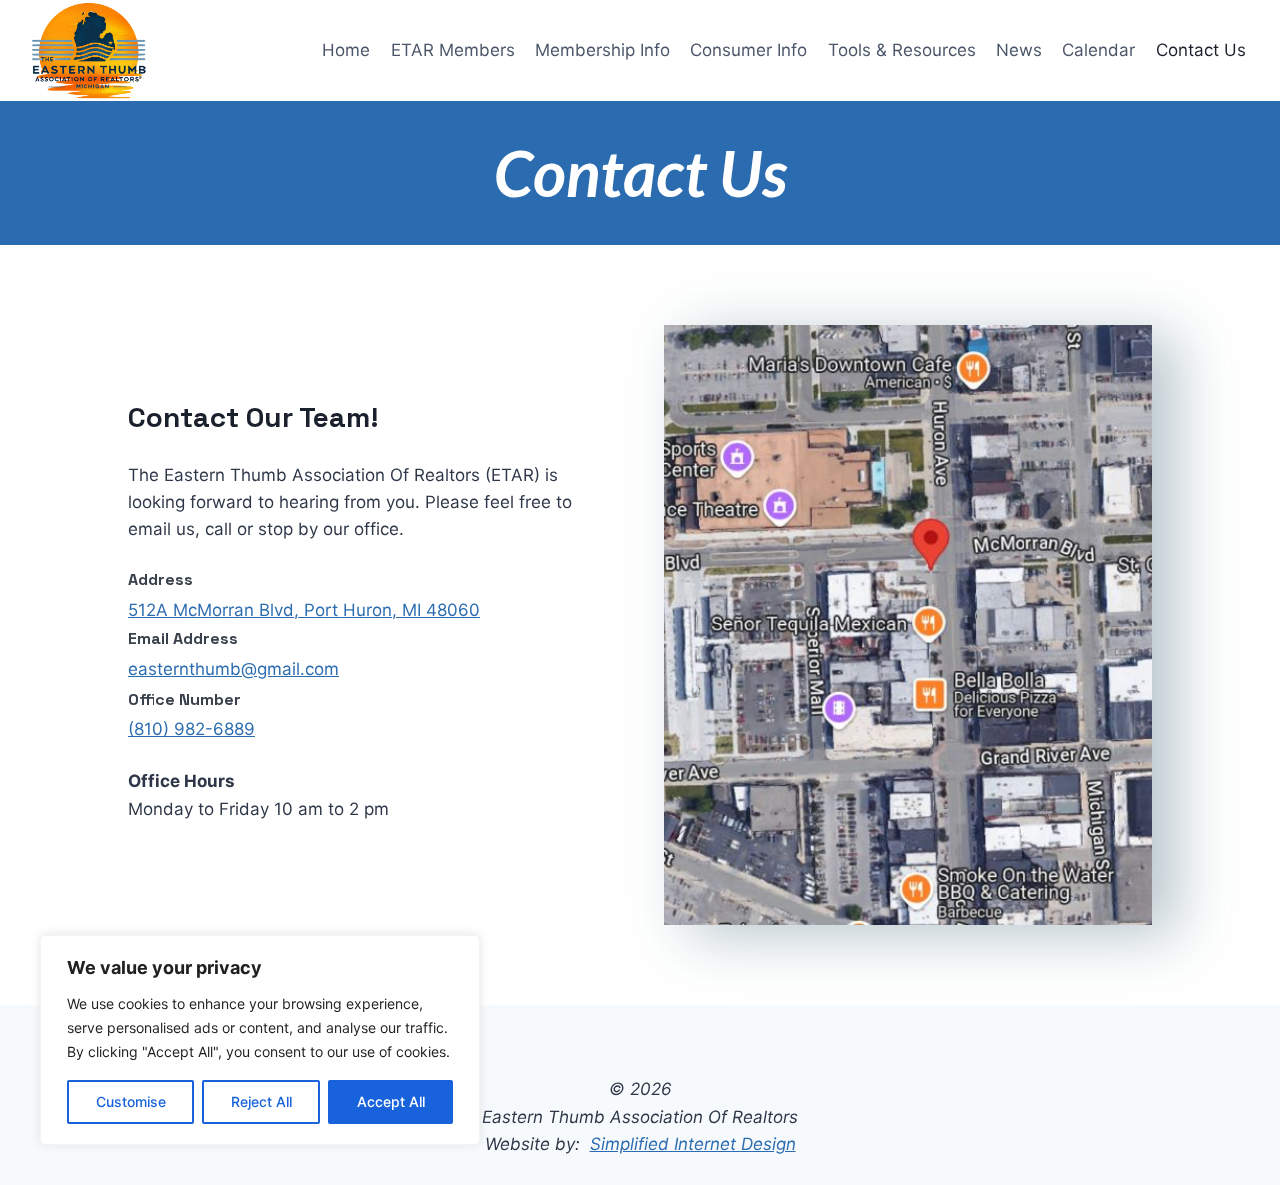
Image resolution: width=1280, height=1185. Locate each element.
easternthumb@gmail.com (233, 669)
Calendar (1098, 50)
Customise (131, 1101)
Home (346, 50)
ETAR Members (453, 50)
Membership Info (602, 50)
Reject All (261, 1101)
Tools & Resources (902, 50)
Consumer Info (748, 50)
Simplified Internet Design (693, 1144)
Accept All (391, 1101)
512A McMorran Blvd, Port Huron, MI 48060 (304, 610)
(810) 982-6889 (191, 729)
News (1019, 50)
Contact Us (1201, 50)
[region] (260, 1040)
